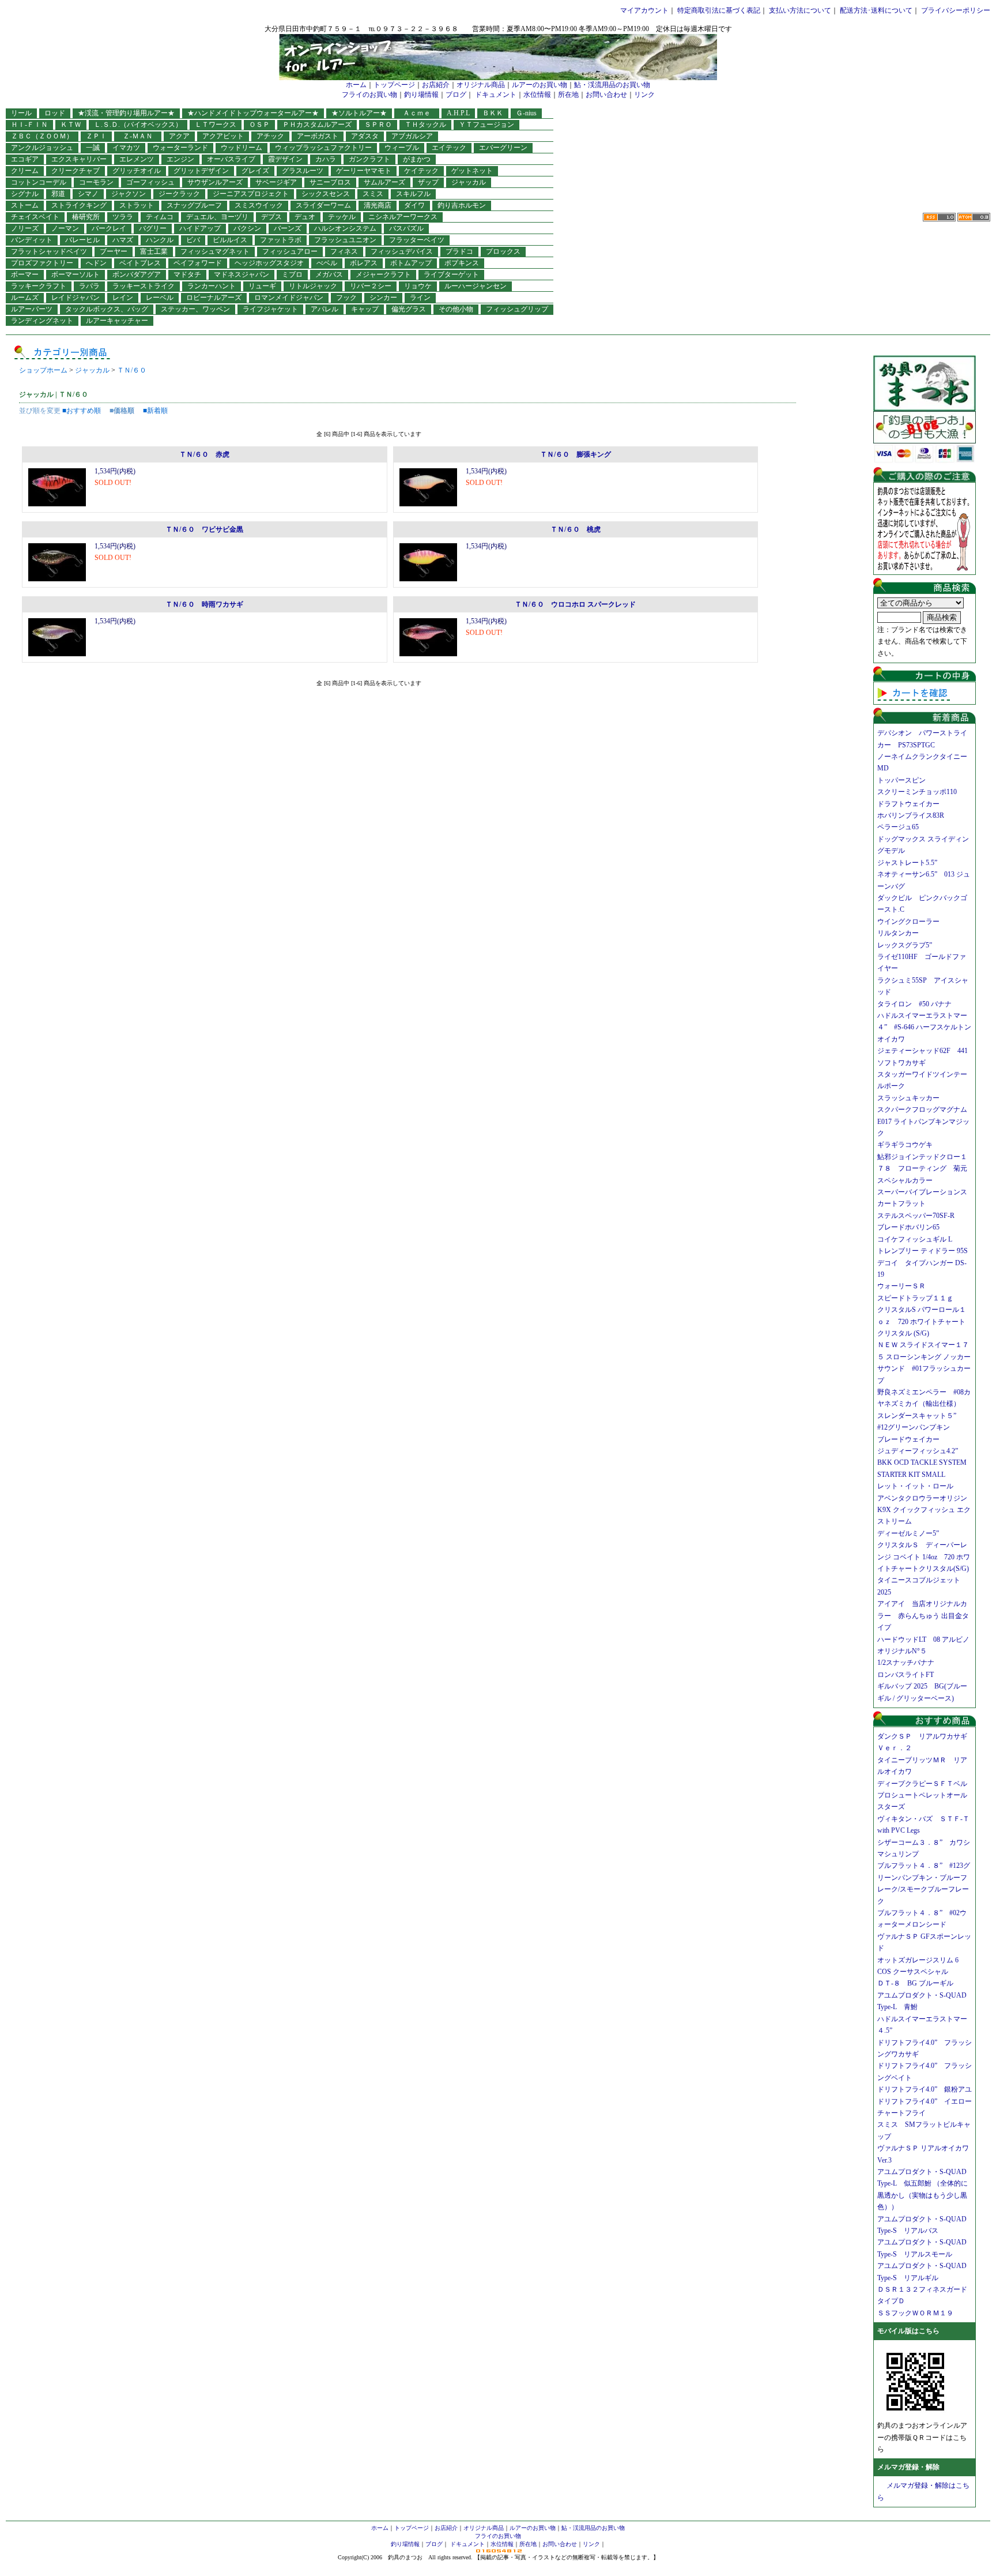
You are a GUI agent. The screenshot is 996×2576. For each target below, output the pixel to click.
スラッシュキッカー (908, 1098)
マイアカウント (644, 10)
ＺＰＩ (96, 136)
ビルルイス (230, 240)
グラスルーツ (303, 171)
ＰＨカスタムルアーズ (317, 125)
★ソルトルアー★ (359, 113)
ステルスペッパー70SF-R (916, 1216)
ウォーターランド (180, 148)
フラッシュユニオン (345, 240)
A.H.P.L (458, 113)
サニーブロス (330, 182)
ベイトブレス (140, 263)
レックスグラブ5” (908, 945)
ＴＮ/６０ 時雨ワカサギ (204, 604)
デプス (271, 217)
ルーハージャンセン (476, 286)
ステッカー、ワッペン (195, 309)
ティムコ (160, 217)
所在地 (568, 95)
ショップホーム (43, 370)
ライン (420, 298)
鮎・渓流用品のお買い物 (612, 85)
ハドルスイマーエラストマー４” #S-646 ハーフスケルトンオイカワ (924, 1027)
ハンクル (160, 240)
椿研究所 (86, 217)
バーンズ (288, 228)
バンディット (32, 240)
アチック (270, 136)
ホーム (356, 85)
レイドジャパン (76, 298)
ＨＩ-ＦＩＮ (29, 125)
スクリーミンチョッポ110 (917, 792)
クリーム (25, 171)
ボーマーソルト (76, 274)
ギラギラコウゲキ (908, 1145)
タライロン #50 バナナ (914, 1004)
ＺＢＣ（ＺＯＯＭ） (42, 136)
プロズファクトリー (42, 263)
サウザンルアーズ (215, 182)
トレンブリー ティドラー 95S (923, 1251)
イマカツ (126, 148)
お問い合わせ (606, 95)
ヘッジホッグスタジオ (269, 263)
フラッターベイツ (417, 240)
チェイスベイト (35, 217)
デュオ (305, 217)
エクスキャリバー (79, 159)
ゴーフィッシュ (150, 182)
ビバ (193, 240)
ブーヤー (114, 251)
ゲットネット (472, 171)
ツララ (123, 217)
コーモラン (96, 182)
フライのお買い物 (369, 95)
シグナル (25, 194)
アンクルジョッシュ (42, 148)
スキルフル (413, 194)
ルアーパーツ (32, 309)
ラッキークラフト (39, 286)
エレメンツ (137, 159)
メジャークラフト (383, 274)
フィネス (344, 251)
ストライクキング (79, 205)
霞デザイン (285, 159)
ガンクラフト (369, 159)
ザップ (428, 182)
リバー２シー (371, 286)
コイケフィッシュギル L (915, 1239)
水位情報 (537, 95)
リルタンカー (898, 933)
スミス (373, 194)
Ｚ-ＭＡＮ (141, 136)
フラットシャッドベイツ (49, 251)
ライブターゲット (451, 274)
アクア (179, 136)
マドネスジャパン (242, 274)
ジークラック (179, 194)
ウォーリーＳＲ (905, 1286)
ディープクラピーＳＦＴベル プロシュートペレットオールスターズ (926, 1795)
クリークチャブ (76, 171)
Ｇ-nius (526, 113)
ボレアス (364, 263)
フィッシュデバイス (402, 251)
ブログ (456, 95)
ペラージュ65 (898, 827)
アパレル (325, 309)
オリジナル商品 (481, 85)
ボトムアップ (411, 263)
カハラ (326, 159)
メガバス (329, 274)
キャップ (365, 309)
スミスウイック (259, 205)
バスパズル (406, 228)
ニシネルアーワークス (403, 217)
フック (346, 298)
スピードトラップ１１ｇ (919, 1298)
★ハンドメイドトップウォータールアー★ (253, 113)
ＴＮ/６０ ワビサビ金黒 (204, 529)
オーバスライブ (231, 159)
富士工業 (154, 251)
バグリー (153, 228)
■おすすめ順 (82, 411)
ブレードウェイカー (908, 1439)
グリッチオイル (137, 171)
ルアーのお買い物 (539, 85)
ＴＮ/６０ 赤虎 (204, 454)
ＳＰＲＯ (378, 125)
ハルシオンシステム (345, 228)
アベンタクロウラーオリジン (926, 1498)
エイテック (449, 148)
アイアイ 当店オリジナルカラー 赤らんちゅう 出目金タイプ (923, 1616)
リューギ (262, 286)
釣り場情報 (421, 95)
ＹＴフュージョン (486, 125)
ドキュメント (496, 95)
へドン (96, 263)
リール (21, 113)
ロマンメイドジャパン (289, 298)
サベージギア (276, 182)
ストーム (25, 205)
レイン (123, 298)
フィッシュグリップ (517, 309)
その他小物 (456, 309)
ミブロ (292, 274)
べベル (327, 263)
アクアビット (223, 136)
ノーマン (65, 228)
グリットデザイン (201, 171)
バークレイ (109, 228)
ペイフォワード (198, 263)
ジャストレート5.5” (907, 863)
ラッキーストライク (144, 286)
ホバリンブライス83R (911, 815)
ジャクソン (129, 194)
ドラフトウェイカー (908, 804)
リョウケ (418, 286)
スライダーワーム (323, 205)
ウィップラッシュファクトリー (323, 148)
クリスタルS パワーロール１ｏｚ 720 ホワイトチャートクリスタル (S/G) (922, 1321)
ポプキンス (462, 263)
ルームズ (25, 298)
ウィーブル (402, 148)
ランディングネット (42, 321)
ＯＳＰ (259, 125)
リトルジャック (313, 286)
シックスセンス (326, 194)
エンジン (180, 159)
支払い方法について (800, 10)
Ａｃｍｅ (420, 113)
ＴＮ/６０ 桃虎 (576, 529)
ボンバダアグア (137, 274)
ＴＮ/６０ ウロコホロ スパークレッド (575, 604)
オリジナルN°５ (902, 1651)
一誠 (93, 148)
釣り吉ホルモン (462, 205)
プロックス (503, 251)
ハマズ (123, 240)
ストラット (137, 205)
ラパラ (89, 286)
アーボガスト (318, 136)
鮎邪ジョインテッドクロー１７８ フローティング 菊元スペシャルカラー (922, 1169)
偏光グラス (409, 309)
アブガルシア (412, 136)
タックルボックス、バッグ (107, 309)
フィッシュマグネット (215, 251)
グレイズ (255, 171)
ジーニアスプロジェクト (251, 194)
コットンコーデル (39, 182)
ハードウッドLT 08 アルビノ (923, 1639)
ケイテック (421, 171)
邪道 (58, 194)
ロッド (55, 113)
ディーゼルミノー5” (912, 1533)
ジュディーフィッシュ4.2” (918, 1451)
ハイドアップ (200, 228)
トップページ (394, 85)
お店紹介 (436, 85)
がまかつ (417, 159)
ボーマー (25, 274)
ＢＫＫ (493, 113)
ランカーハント (212, 286)
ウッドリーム (242, 148)
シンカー (383, 298)
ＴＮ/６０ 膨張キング (576, 454)
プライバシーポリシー (956, 10)
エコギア (25, 159)
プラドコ (459, 251)
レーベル (160, 298)
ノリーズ (25, 228)
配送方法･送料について (876, 10)
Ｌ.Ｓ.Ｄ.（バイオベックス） (138, 125)
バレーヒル (82, 240)
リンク (644, 95)
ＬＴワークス (216, 125)
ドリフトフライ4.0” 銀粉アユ (925, 2089)
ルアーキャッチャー (117, 321)
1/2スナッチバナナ (906, 1663)
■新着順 (155, 411)
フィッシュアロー (290, 251)
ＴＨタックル (425, 125)
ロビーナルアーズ (214, 298)
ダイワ (414, 205)
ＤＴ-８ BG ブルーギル (915, 1983)
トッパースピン (901, 780)
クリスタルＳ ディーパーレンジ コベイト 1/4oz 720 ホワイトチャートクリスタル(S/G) (924, 1557)
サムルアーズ (384, 182)
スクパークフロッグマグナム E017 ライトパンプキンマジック (926, 1121)
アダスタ (365, 136)
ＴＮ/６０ (132, 370)
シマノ (88, 194)
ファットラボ (281, 240)
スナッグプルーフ (194, 205)
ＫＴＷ (71, 125)
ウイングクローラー (908, 922)
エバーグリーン (503, 148)
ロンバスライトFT (906, 1675)
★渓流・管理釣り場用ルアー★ (126, 113)
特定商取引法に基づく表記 (719, 10)
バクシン (247, 228)
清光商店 (378, 205)
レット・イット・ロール (915, 1486)
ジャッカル (469, 182)
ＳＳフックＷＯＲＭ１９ (915, 2313)
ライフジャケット (270, 309)
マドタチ (187, 274)
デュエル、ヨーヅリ (217, 217)
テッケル (342, 217)
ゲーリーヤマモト (364, 171)
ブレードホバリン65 (908, 1227)
